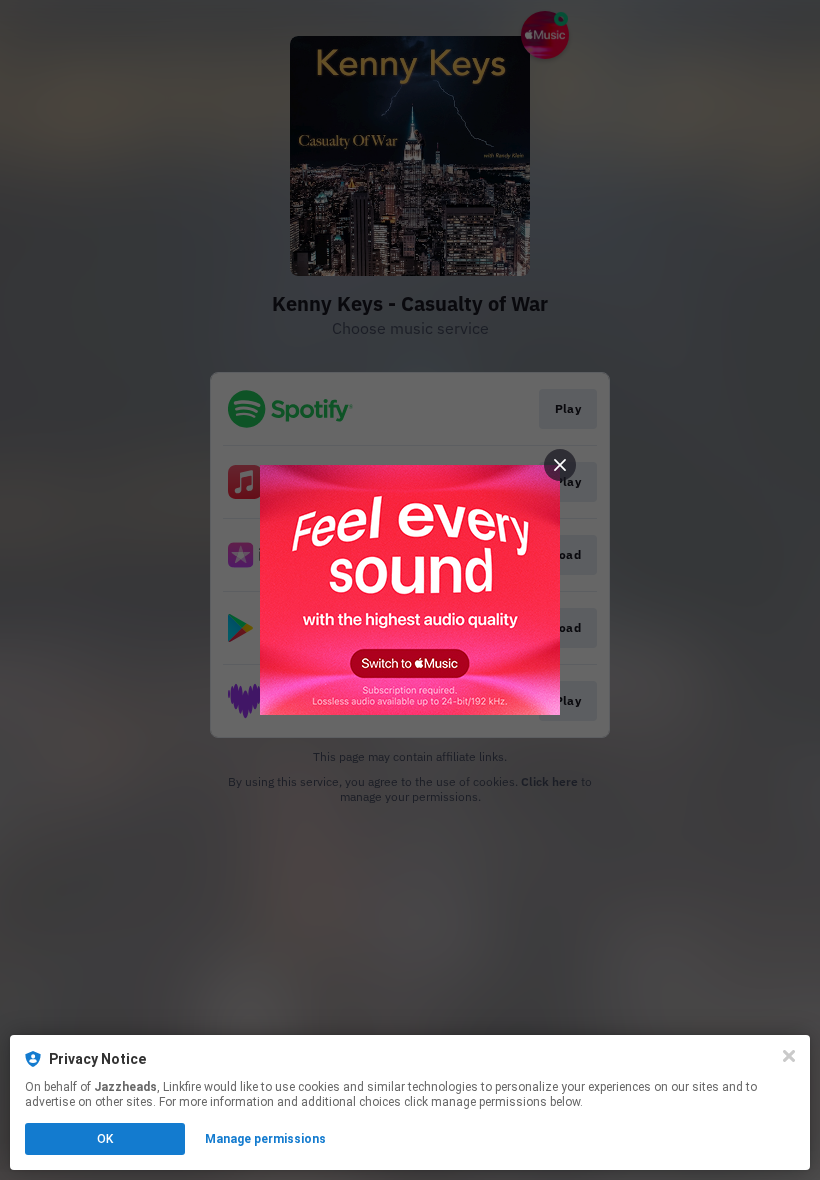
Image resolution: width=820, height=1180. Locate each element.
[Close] (789, 1056)
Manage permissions (265, 1139)
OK (105, 1139)
